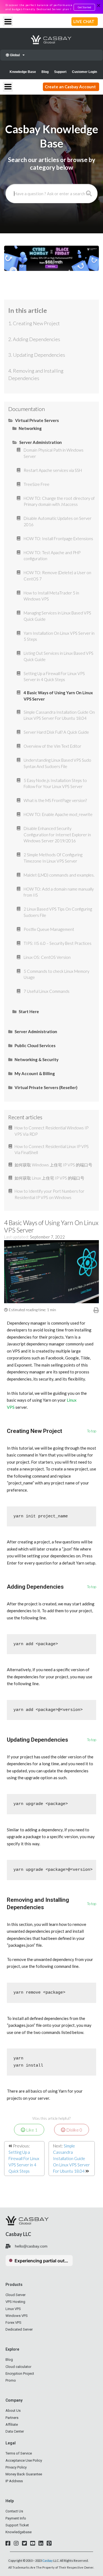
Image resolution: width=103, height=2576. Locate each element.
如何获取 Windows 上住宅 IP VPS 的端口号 (53, 1165)
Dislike (74, 2130)
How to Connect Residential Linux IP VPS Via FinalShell (52, 1150)
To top (92, 1431)
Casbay (48, 2561)
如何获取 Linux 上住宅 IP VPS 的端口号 (49, 1178)
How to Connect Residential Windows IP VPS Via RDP (51, 1131)
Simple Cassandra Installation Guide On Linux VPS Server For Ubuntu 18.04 (71, 2158)
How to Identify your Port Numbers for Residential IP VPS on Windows (49, 1194)
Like (31, 2130)
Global (14, 55)
